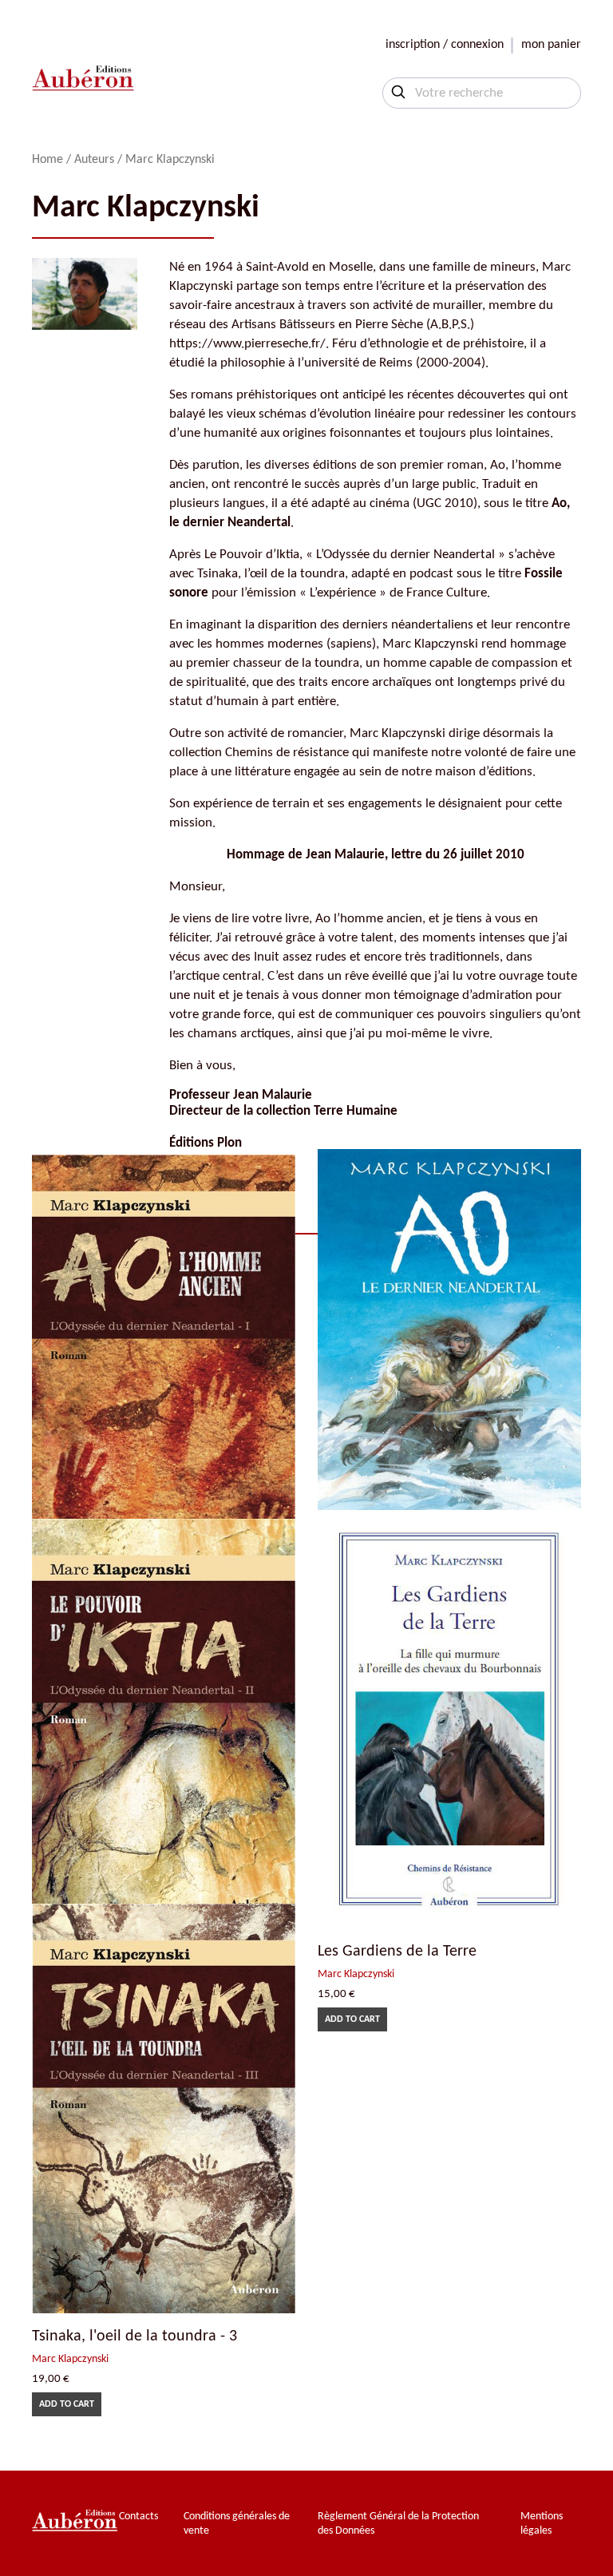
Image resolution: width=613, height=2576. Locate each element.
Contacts (138, 2517)
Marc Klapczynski (356, 1974)
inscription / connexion (445, 45)
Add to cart (352, 2019)
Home (47, 160)
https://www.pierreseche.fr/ (247, 344)
